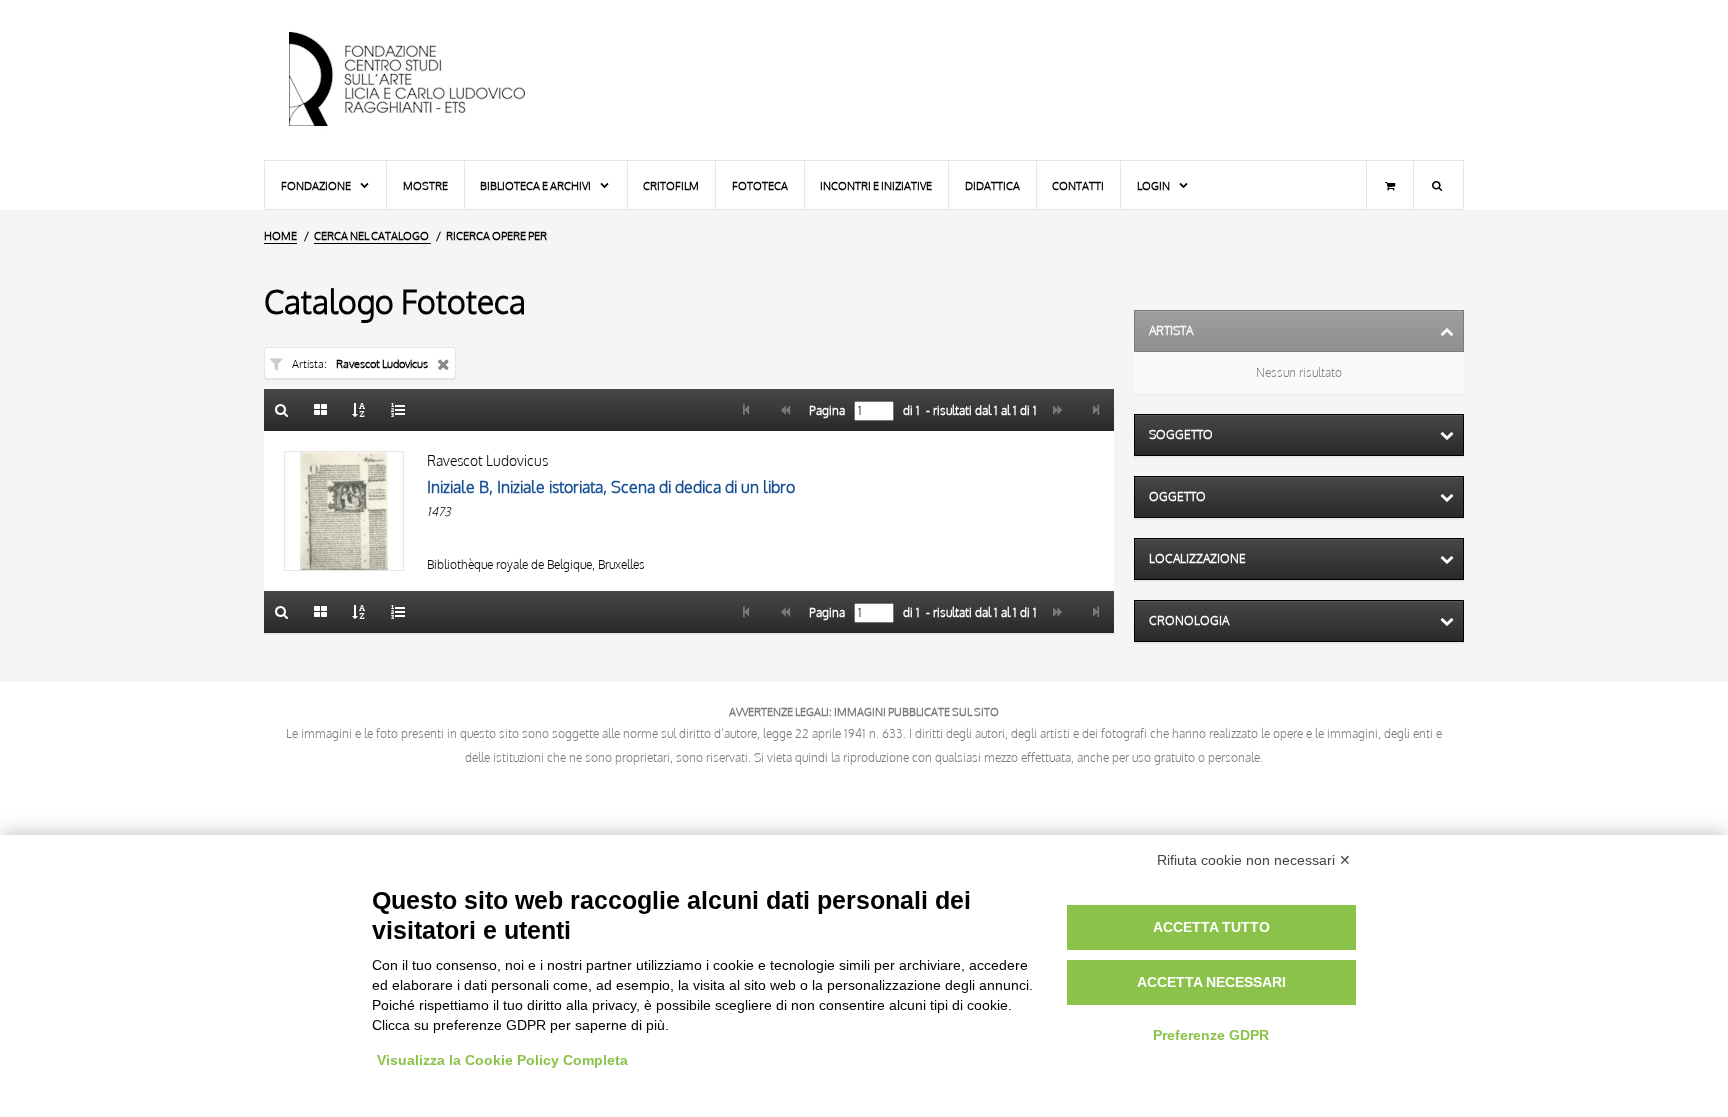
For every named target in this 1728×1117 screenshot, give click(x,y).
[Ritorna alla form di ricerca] (282, 410)
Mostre (425, 185)
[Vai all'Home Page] (424, 80)
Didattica (992, 185)
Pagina (825, 411)
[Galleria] (321, 410)
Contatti (1078, 185)
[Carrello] (1390, 185)
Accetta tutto (1211, 927)
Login (1154, 185)
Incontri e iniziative (876, 185)
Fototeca (760, 185)
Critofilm (671, 185)
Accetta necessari (1211, 982)
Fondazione (317, 185)
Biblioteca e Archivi (536, 185)
